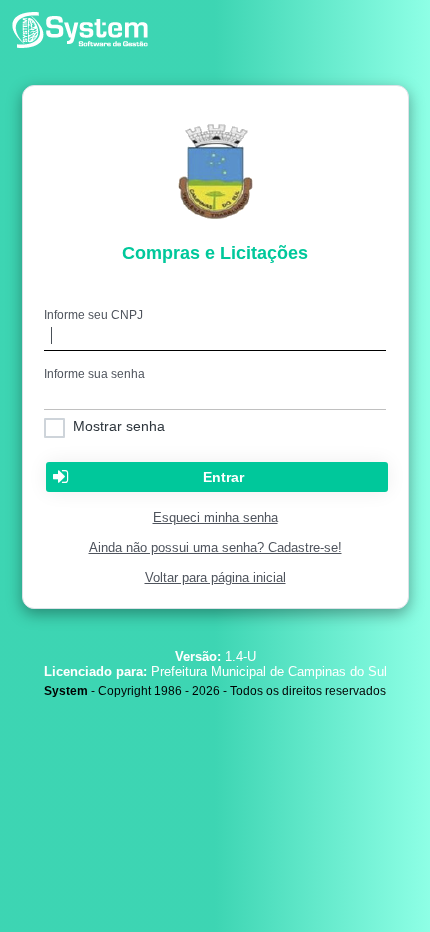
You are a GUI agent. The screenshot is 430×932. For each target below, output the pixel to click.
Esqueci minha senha (215, 517)
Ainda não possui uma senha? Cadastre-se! (215, 547)
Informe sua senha (94, 374)
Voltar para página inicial (215, 577)
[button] (217, 477)
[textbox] (215, 336)
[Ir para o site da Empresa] (80, 45)
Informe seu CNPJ (93, 315)
